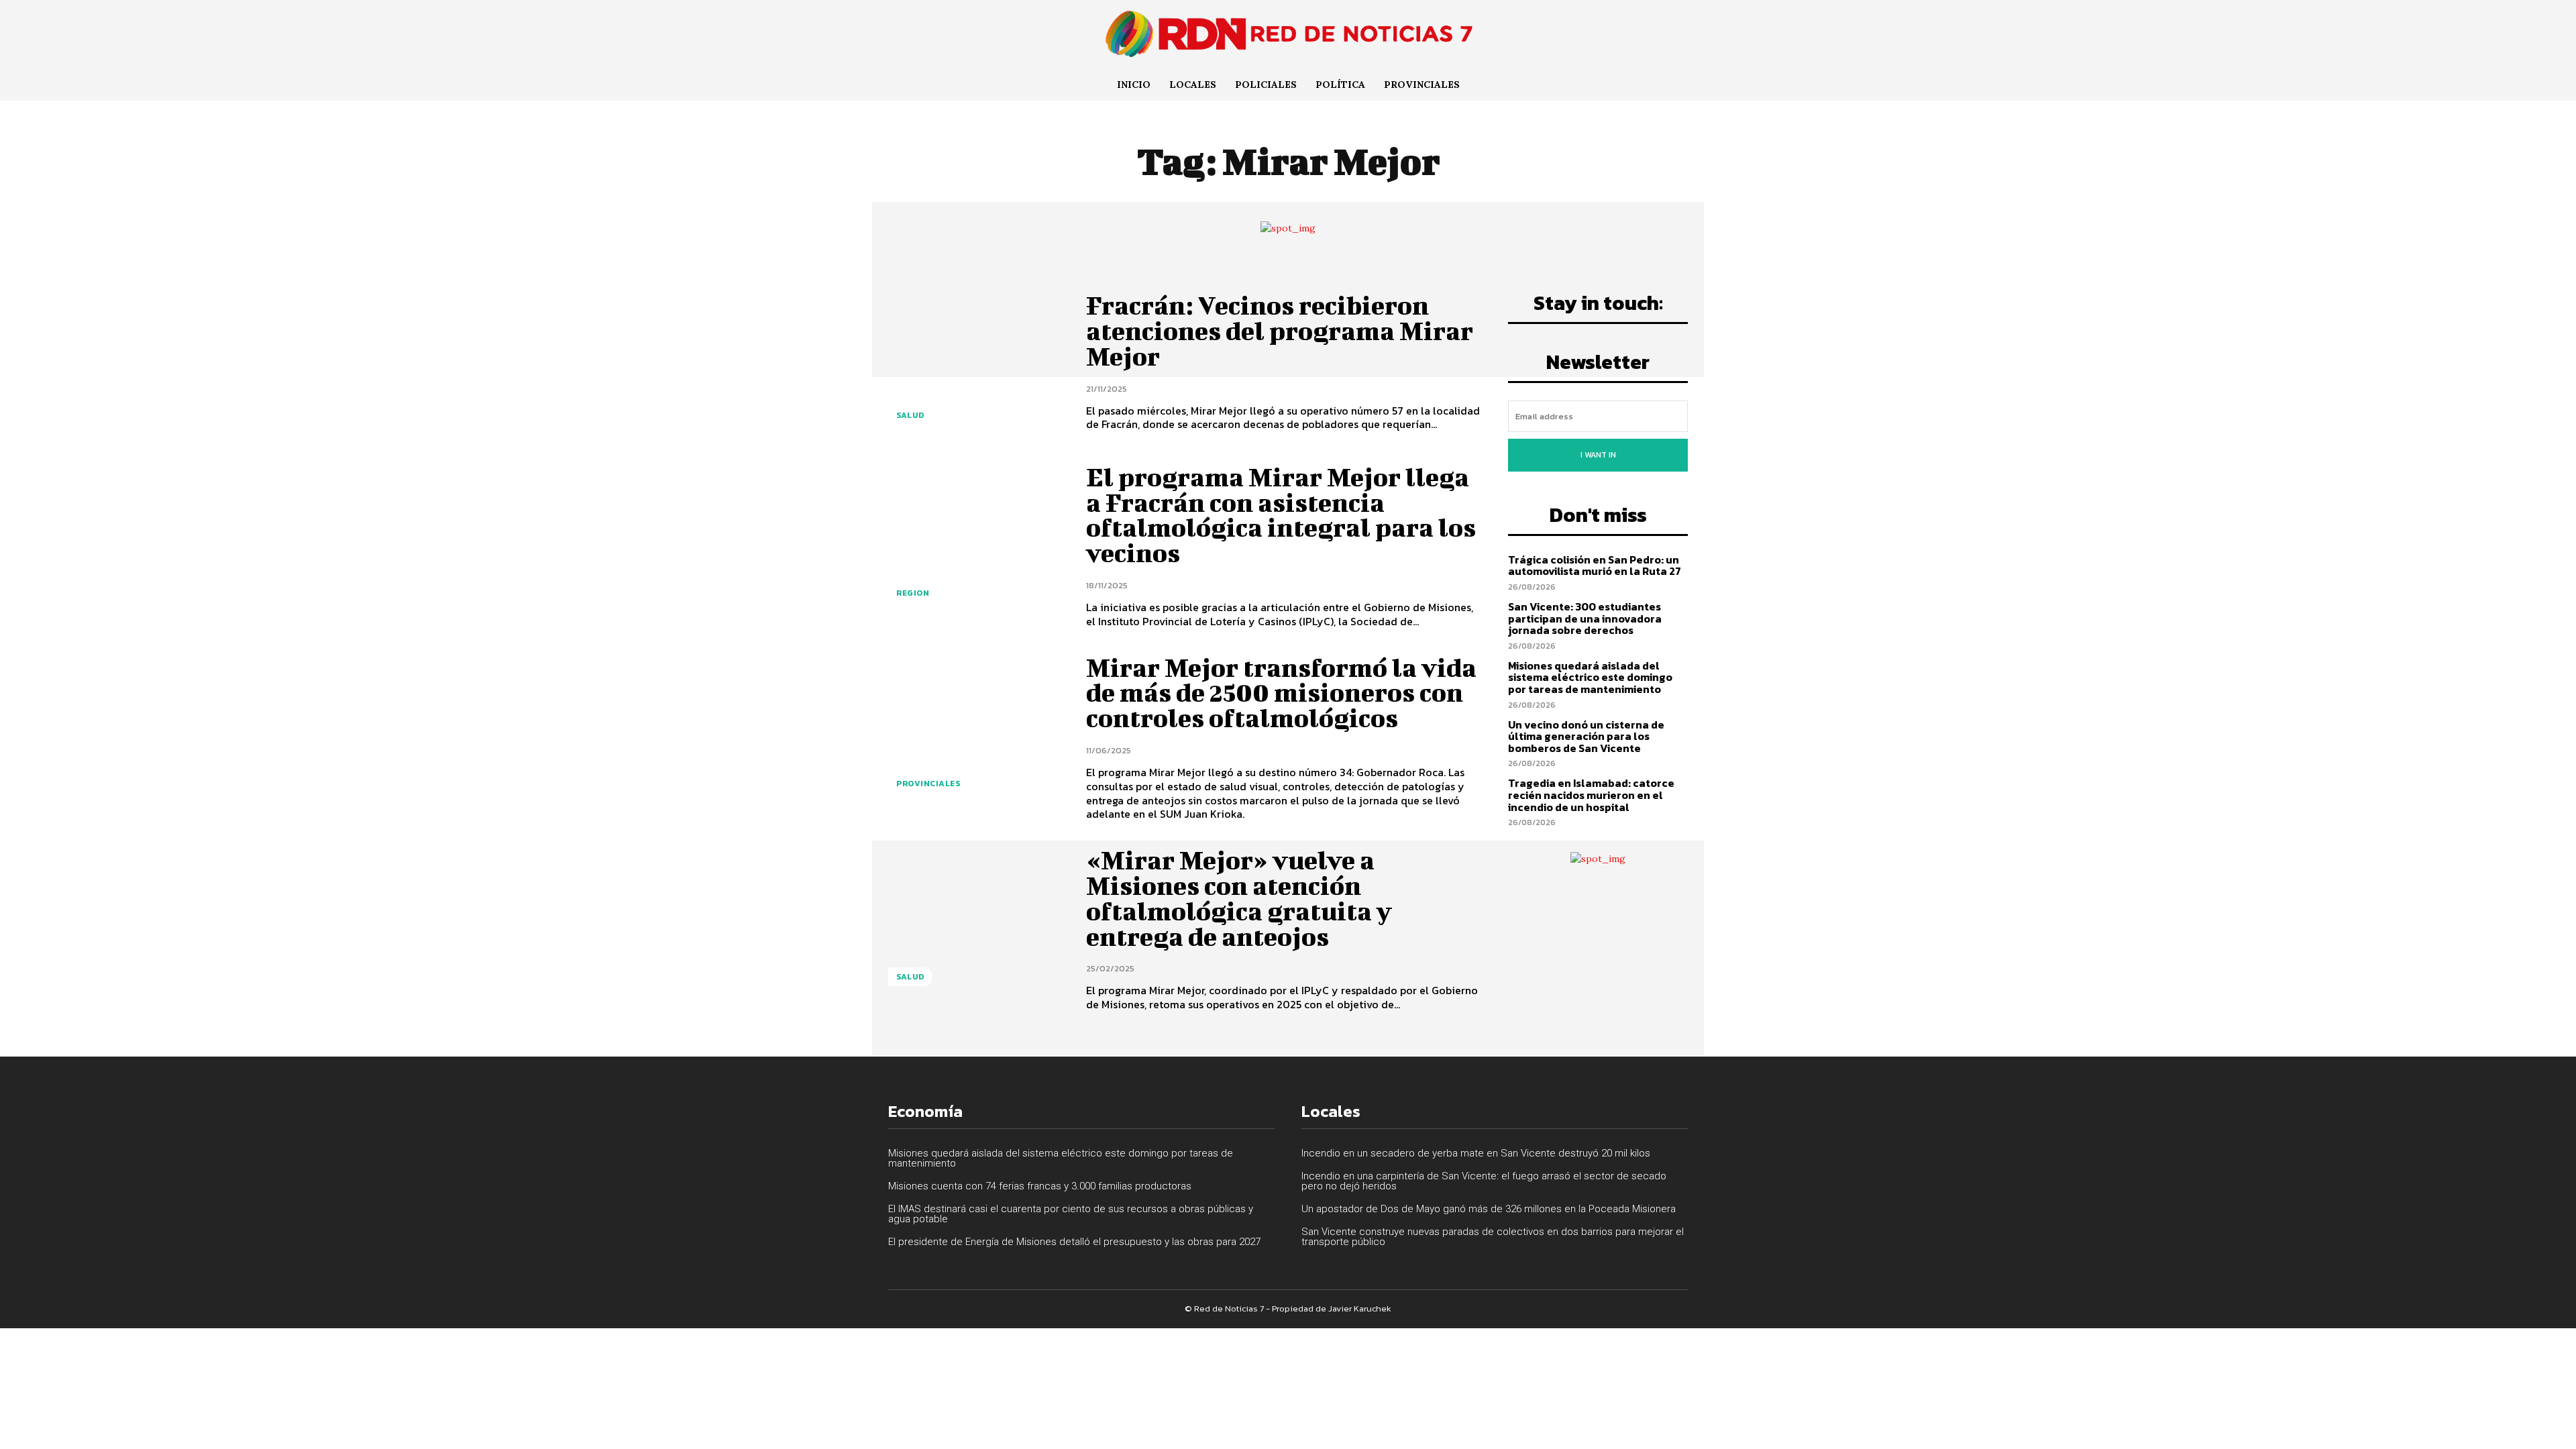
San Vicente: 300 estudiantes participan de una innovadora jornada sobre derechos (1585, 618)
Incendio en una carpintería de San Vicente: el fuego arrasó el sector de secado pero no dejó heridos (1484, 1181)
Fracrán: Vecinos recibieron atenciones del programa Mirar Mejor (1280, 331)
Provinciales (928, 784)
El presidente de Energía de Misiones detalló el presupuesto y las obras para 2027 (1074, 1242)
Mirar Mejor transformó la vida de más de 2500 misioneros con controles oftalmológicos (1281, 693)
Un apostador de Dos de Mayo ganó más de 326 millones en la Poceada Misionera (1489, 1209)
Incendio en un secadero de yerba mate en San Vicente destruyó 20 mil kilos (1476, 1153)
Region (913, 593)
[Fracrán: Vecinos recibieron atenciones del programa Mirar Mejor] (977, 362)
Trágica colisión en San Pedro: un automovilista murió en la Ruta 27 (1595, 566)
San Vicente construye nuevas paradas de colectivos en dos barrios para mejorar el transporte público (1493, 1237)
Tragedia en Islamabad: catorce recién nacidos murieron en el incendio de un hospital (1591, 795)
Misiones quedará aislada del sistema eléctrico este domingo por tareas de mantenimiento (1590, 677)
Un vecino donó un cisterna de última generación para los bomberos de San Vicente (1586, 736)
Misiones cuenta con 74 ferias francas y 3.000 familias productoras (1040, 1186)
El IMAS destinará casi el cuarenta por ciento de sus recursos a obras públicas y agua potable (1071, 1214)
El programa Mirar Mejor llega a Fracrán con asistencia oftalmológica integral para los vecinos (1281, 515)
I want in (1598, 455)
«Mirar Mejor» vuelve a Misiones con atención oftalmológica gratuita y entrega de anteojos (1239, 898)
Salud (910, 415)
